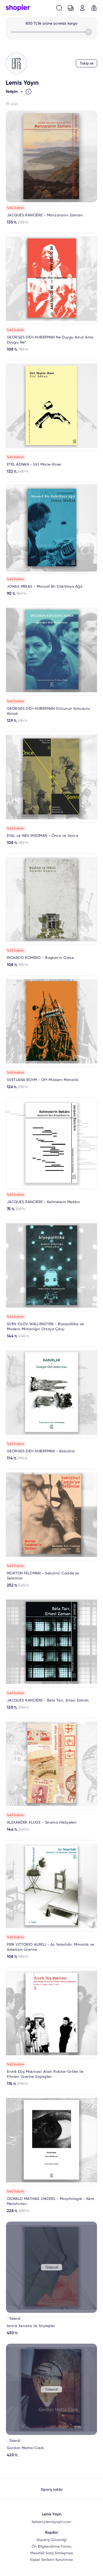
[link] (51, 168)
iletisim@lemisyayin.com (51, 2522)
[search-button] (59, 8)
